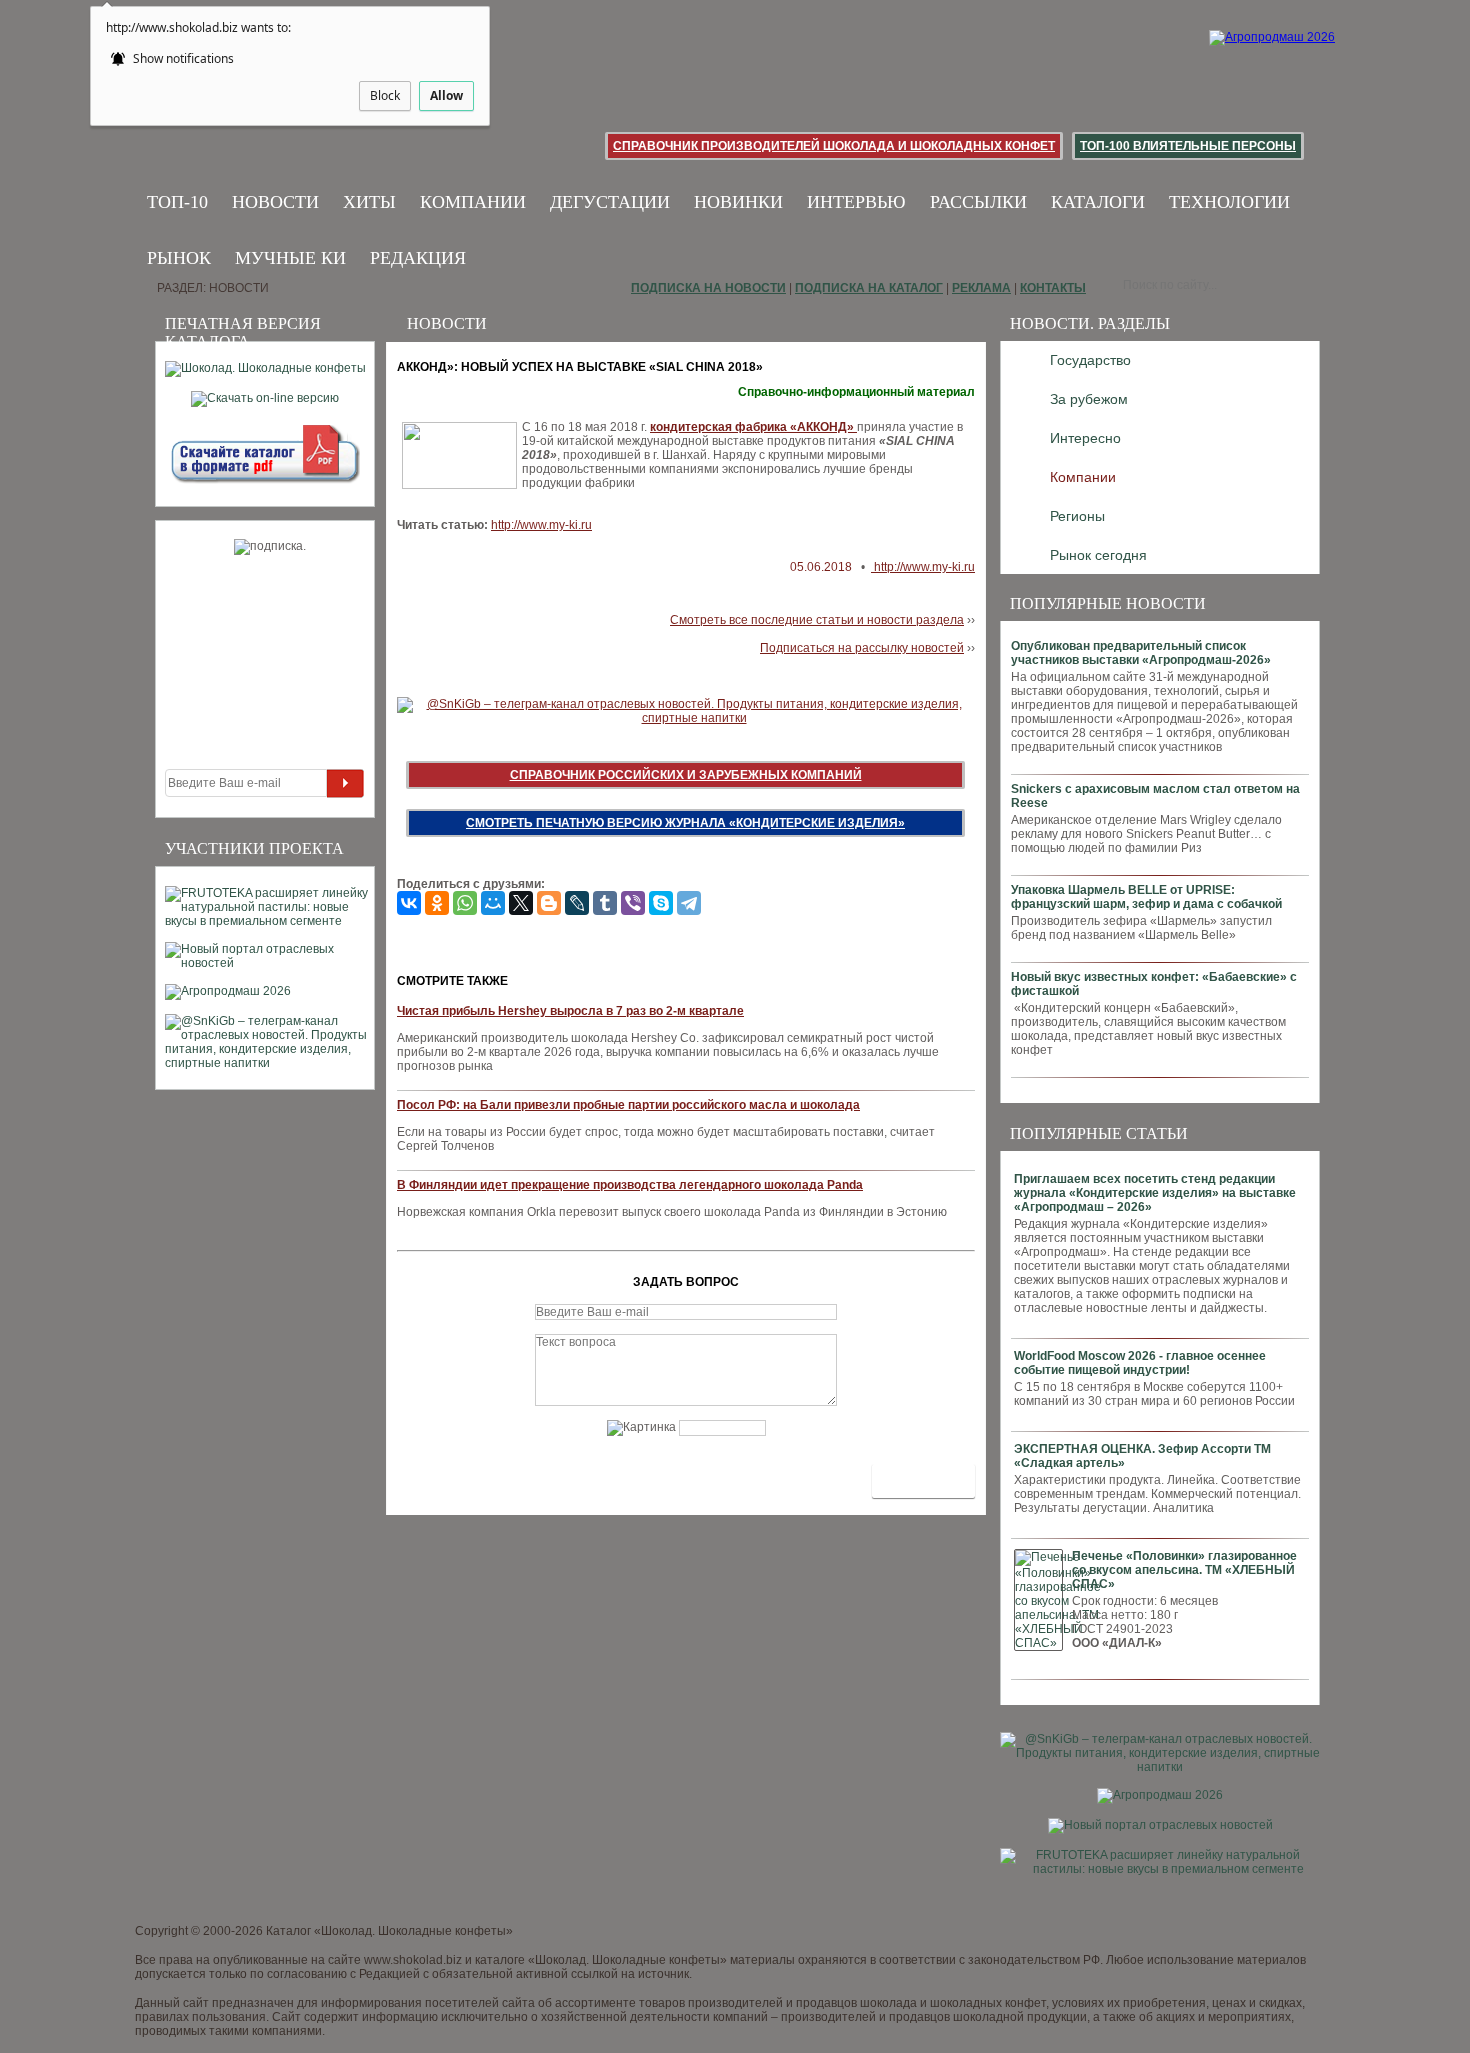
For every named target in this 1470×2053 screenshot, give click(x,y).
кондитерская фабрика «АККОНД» (753, 427)
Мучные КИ (290, 258)
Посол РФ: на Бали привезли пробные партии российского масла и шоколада (628, 1105)
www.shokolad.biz (413, 1960)
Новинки (738, 202)
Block (385, 95)
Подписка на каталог (869, 288)
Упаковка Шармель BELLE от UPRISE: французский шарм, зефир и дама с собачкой (1146, 897)
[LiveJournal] (577, 903)
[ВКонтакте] (409, 903)
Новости (275, 202)
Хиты (369, 202)
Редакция (418, 258)
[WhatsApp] (465, 903)
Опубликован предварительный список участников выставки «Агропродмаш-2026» (1141, 653)
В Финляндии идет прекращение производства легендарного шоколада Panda (630, 1185)
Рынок (179, 258)
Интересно (1085, 438)
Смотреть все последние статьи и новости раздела (817, 620)
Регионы (1077, 516)
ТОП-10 (177, 202)
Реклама (981, 288)
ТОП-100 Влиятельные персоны (1188, 146)
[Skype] (661, 903)
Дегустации (610, 202)
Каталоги (1098, 202)
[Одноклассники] (437, 903)
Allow (446, 95)
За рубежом (1089, 399)
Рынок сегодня (1098, 555)
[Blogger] (549, 903)
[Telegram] (689, 903)
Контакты (1053, 288)
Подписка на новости (708, 288)
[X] (521, 903)
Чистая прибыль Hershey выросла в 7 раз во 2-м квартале (570, 1011)
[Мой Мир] (493, 903)
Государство (1090, 360)
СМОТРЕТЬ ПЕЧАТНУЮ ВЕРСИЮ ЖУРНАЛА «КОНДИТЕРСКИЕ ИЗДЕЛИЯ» (685, 823)
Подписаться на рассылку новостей (862, 648)
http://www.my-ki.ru (541, 525)
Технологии (1229, 202)
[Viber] (633, 903)
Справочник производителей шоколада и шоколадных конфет (834, 146)
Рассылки (978, 202)
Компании (473, 202)
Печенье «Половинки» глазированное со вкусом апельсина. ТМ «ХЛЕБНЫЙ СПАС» (1184, 1570)
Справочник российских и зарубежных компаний (686, 775)
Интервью (856, 202)
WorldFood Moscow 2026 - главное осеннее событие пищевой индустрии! (1140, 1363)
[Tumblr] (605, 903)
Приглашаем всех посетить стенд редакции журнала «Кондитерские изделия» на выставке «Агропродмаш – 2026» (1155, 1193)
